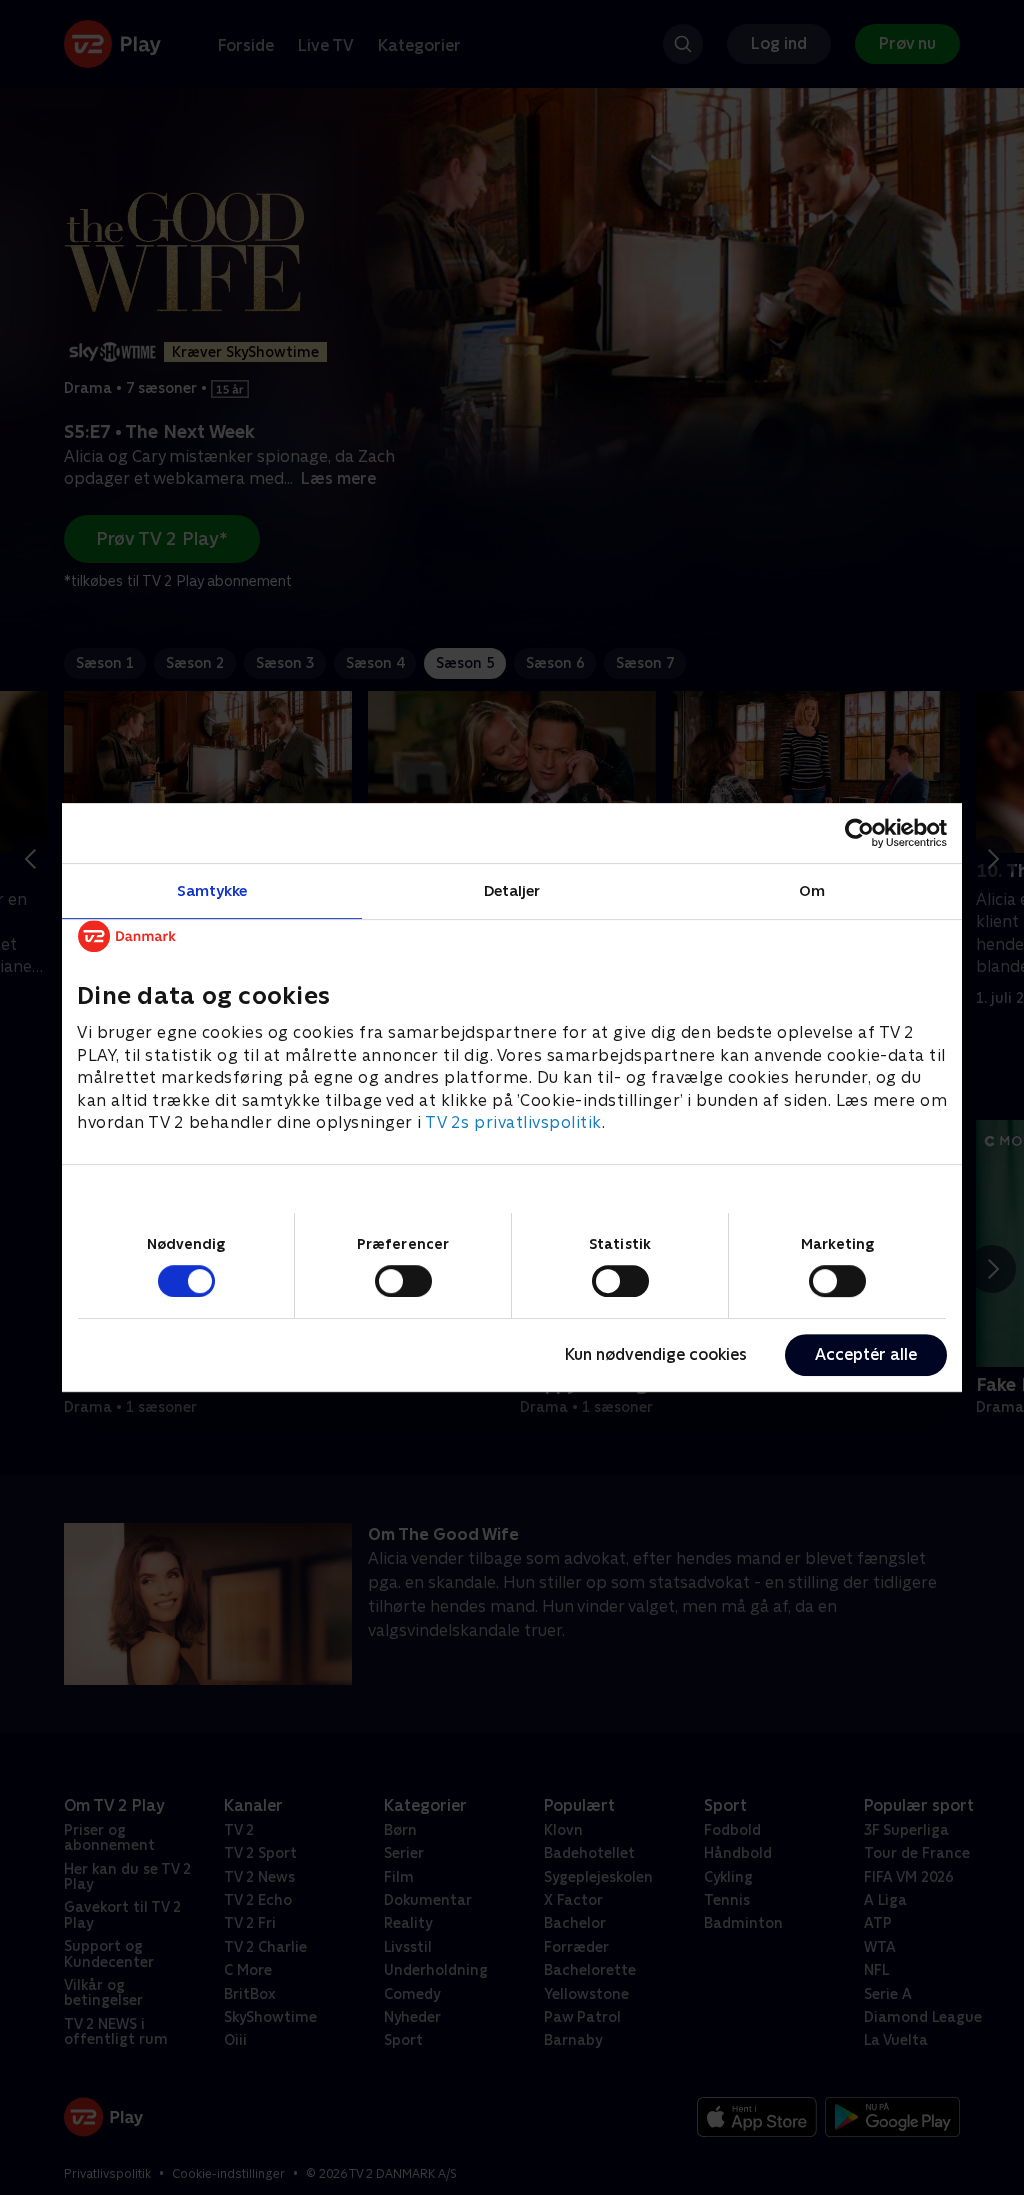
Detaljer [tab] (512, 890)
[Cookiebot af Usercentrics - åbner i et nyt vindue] (859, 833)
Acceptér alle (866, 1354)
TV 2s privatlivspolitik (513, 1122)
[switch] (403, 1281)
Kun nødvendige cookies (656, 1354)
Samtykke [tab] (212, 890)
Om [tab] (812, 890)
